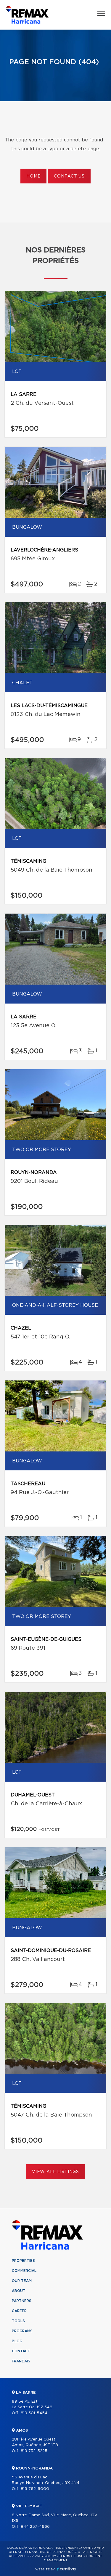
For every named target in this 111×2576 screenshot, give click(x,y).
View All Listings (55, 2172)
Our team (22, 2281)
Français (21, 2361)
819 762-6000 (35, 2489)
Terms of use (71, 2556)
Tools (18, 2321)
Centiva (66, 2569)
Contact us (69, 176)
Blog (17, 2341)
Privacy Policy (43, 2556)
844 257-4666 (35, 2527)
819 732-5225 (34, 2451)
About (19, 2291)
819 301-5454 (34, 2413)
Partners (22, 2301)
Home (33, 176)
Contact (21, 2351)
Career (19, 2311)
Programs (22, 2331)
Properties (23, 2261)
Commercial (24, 2271)
